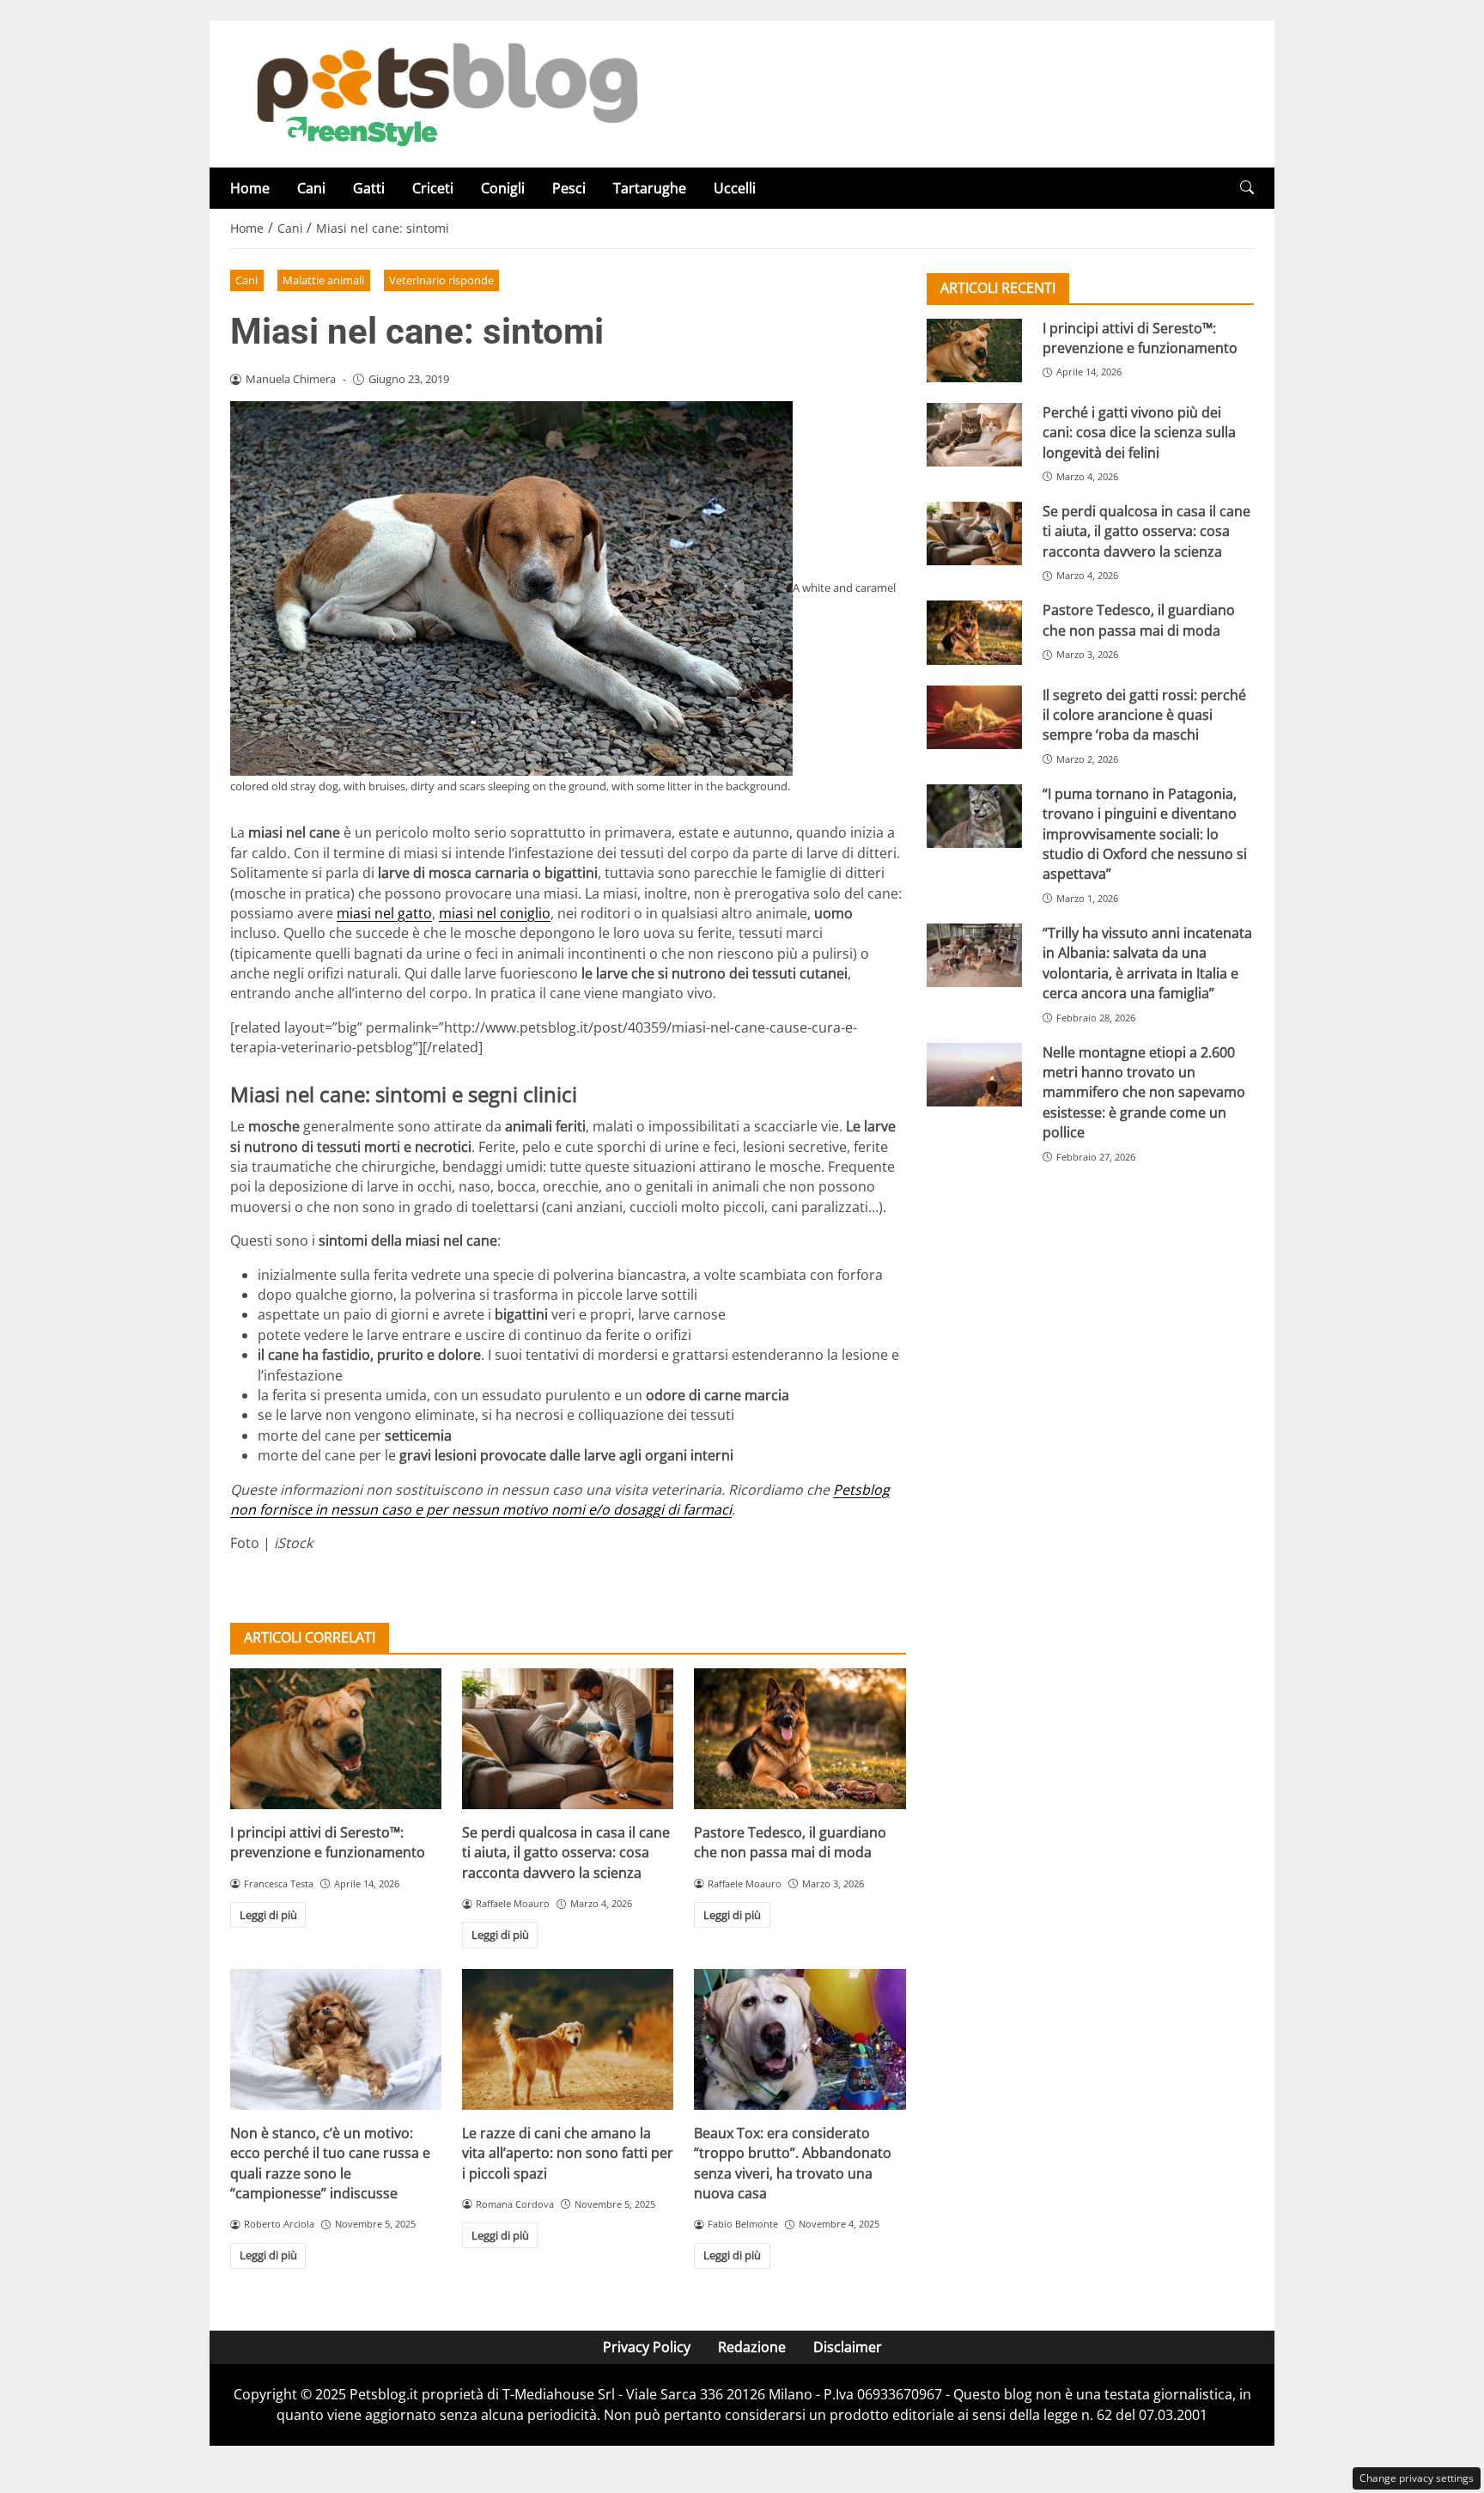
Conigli (503, 188)
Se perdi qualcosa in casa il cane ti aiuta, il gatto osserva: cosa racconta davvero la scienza (566, 1853)
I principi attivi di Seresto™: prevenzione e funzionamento (328, 1842)
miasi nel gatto (384, 913)
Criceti (433, 188)
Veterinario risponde (441, 280)
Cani (311, 188)
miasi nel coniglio (495, 913)
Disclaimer (848, 2347)
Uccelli (735, 188)
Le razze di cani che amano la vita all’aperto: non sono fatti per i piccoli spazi (568, 2153)
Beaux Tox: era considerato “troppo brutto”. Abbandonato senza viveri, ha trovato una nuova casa (793, 2163)
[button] (1247, 188)
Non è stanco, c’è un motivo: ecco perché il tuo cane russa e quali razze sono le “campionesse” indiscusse (330, 2163)
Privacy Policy (647, 2347)
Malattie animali (323, 280)
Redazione (752, 2347)
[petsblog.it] (445, 93)
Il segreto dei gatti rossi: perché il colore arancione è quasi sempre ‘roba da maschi (1144, 715)
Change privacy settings (1417, 2478)
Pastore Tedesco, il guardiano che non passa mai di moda (790, 1842)
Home (250, 188)
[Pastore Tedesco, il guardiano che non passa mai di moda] (800, 1739)
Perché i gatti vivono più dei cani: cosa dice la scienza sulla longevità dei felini (1139, 433)
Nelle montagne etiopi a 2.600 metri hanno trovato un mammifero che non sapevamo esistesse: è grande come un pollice (1144, 1093)
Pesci (569, 188)
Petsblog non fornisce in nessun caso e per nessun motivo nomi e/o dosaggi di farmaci (560, 1499)
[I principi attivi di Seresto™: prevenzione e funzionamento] (336, 1739)
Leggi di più (268, 1915)
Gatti (369, 188)
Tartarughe (650, 188)
